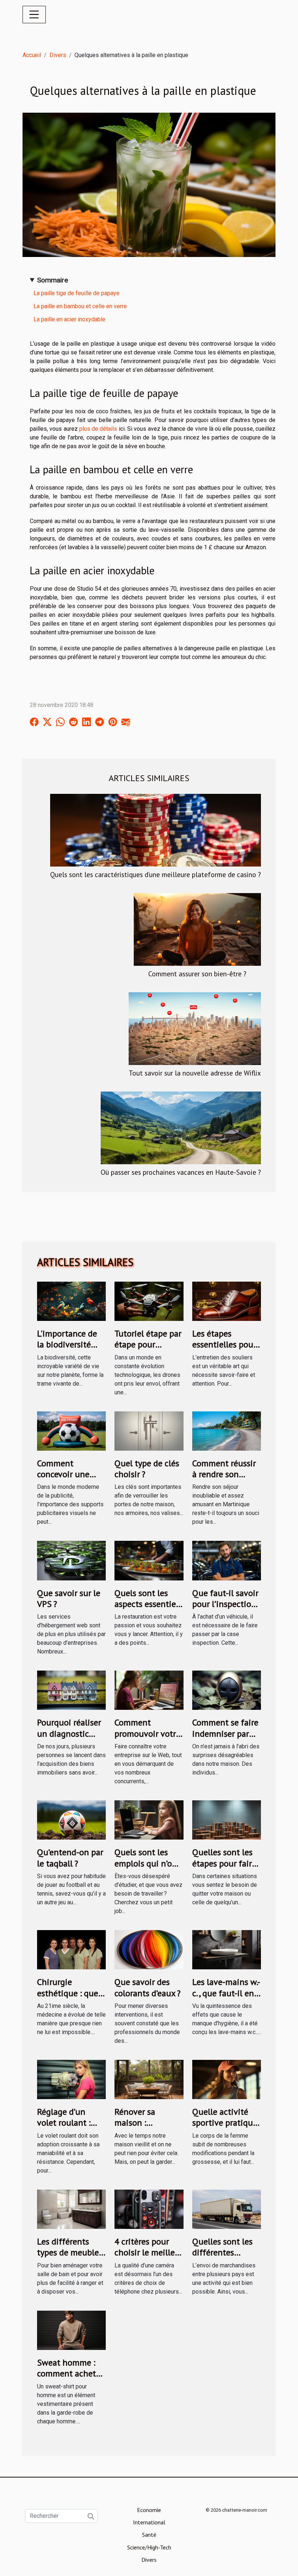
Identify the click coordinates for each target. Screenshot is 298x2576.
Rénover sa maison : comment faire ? (144, 2123)
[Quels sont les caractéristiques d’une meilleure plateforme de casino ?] (156, 830)
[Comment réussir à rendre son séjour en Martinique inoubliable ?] (227, 1430)
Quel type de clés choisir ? (147, 1469)
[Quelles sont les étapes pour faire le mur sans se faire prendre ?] (227, 1819)
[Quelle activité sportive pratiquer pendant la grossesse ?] (227, 2079)
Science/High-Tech (149, 2547)
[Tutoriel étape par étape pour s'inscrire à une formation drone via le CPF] (149, 1301)
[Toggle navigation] (34, 15)
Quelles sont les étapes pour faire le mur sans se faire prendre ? (224, 1869)
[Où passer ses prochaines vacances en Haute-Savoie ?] (181, 1127)
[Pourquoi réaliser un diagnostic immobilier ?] (71, 1690)
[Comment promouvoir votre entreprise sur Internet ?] (149, 1690)
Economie (149, 2510)
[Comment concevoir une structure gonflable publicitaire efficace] (71, 1430)
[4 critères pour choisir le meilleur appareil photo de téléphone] (149, 2209)
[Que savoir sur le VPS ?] (71, 1560)
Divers (58, 55)
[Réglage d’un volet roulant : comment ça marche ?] (71, 2079)
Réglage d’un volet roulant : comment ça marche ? (64, 2128)
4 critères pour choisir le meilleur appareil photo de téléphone (149, 2258)
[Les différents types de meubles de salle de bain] (71, 2209)
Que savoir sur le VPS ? (69, 1598)
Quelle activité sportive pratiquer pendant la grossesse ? (226, 2128)
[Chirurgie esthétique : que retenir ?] (71, 1949)
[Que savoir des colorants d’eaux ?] (149, 1949)
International (149, 2522)
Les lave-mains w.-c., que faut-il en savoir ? (226, 1993)
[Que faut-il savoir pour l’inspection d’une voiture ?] (227, 1560)
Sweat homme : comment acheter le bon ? (70, 2374)
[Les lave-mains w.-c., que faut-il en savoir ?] (227, 1949)
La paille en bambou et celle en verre (80, 306)
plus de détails (98, 429)
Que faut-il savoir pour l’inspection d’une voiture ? (225, 1604)
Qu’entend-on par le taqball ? (70, 1858)
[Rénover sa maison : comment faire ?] (149, 2079)
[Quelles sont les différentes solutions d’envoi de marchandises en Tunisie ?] (227, 2209)
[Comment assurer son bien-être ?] (197, 929)
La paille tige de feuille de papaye (76, 293)
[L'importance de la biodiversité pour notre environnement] (71, 1301)
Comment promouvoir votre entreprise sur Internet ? (147, 1739)
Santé (149, 2535)
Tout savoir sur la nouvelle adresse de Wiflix (195, 1073)
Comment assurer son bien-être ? (197, 974)
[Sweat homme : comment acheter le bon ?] (71, 2330)
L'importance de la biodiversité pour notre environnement (67, 1350)
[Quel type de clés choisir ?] (149, 1430)
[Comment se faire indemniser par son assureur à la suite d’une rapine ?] (227, 1690)
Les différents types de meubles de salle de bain (70, 2253)
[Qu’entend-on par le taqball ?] (71, 1819)
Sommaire (53, 280)
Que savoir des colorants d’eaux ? (148, 1987)
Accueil (32, 55)
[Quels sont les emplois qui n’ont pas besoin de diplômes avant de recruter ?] (149, 1819)
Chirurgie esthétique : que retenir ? (68, 1993)
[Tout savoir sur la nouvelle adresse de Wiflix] (195, 1028)
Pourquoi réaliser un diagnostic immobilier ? (69, 1733)
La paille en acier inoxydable (69, 319)
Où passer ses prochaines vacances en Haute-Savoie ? (181, 1172)
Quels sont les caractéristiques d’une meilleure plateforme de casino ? (156, 874)
